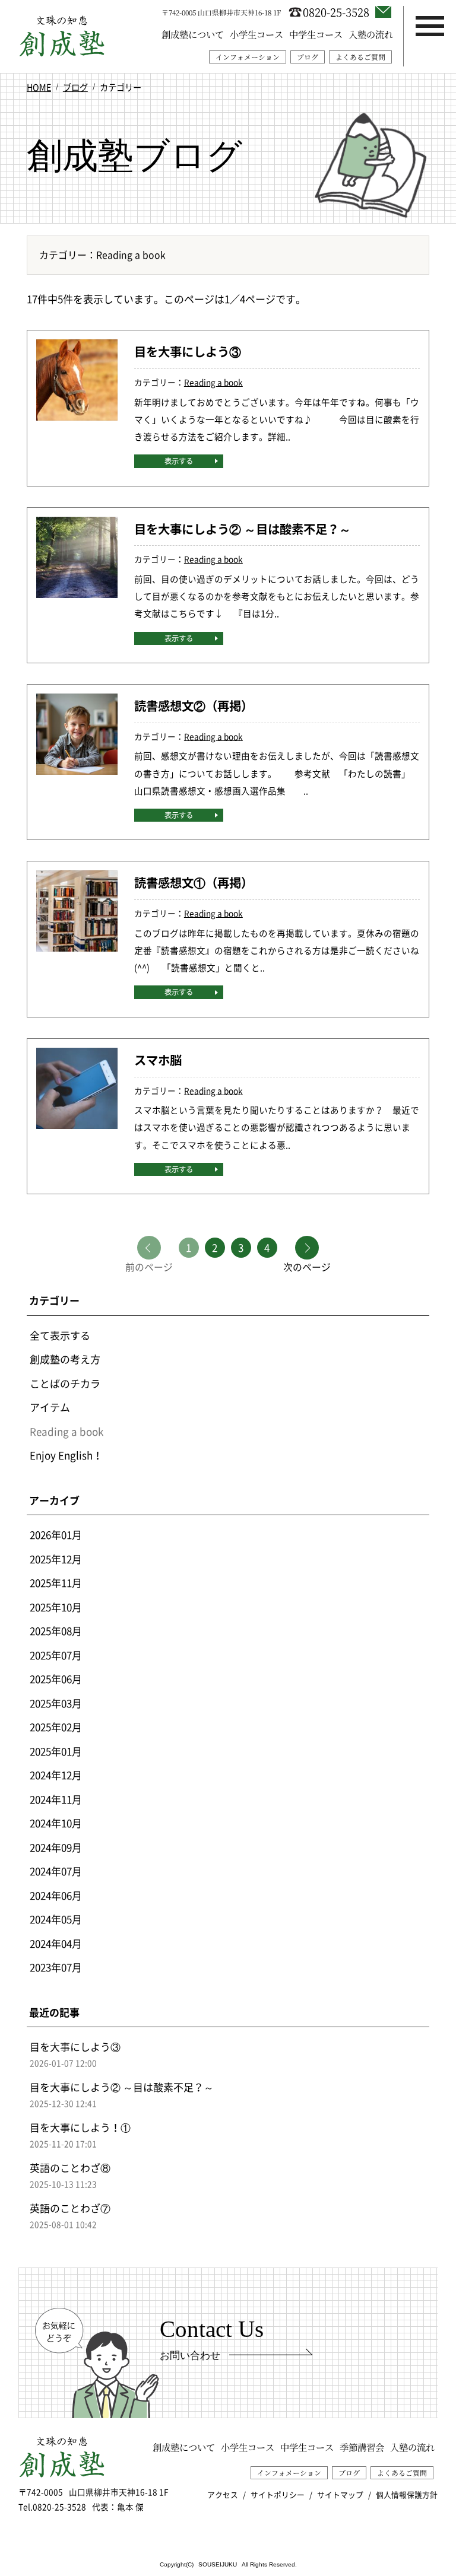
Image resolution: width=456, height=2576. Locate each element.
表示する (179, 461)
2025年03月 (56, 1703)
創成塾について (193, 34)
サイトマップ (340, 2495)
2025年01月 (56, 1751)
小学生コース (256, 34)
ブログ (308, 57)
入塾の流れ (371, 34)
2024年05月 (56, 1919)
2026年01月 (56, 1535)
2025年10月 (56, 1607)
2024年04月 (56, 1943)
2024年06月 (56, 1895)
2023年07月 (56, 1967)
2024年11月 (56, 1799)
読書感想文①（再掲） (194, 882)
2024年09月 (56, 1847)
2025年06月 (56, 1679)
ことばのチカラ (65, 1383)
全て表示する (60, 1335)
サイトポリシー (278, 2495)
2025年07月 (56, 1655)
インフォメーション (248, 57)
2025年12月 (56, 1559)
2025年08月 (56, 1631)
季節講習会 (362, 2447)
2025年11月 (56, 1583)
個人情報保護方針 (407, 2495)
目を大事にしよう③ (188, 352)
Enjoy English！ (66, 1455)
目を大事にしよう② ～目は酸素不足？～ (243, 529)
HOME (39, 87)
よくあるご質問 (360, 57)
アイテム (50, 1407)
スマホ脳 (158, 1060)
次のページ (307, 1266)
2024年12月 (56, 1775)
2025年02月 (56, 1727)
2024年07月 (56, 1871)
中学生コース (316, 34)
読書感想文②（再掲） (194, 706)
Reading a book (213, 382)
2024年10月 (56, 1823)
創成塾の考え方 (65, 1359)
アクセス (223, 2495)
